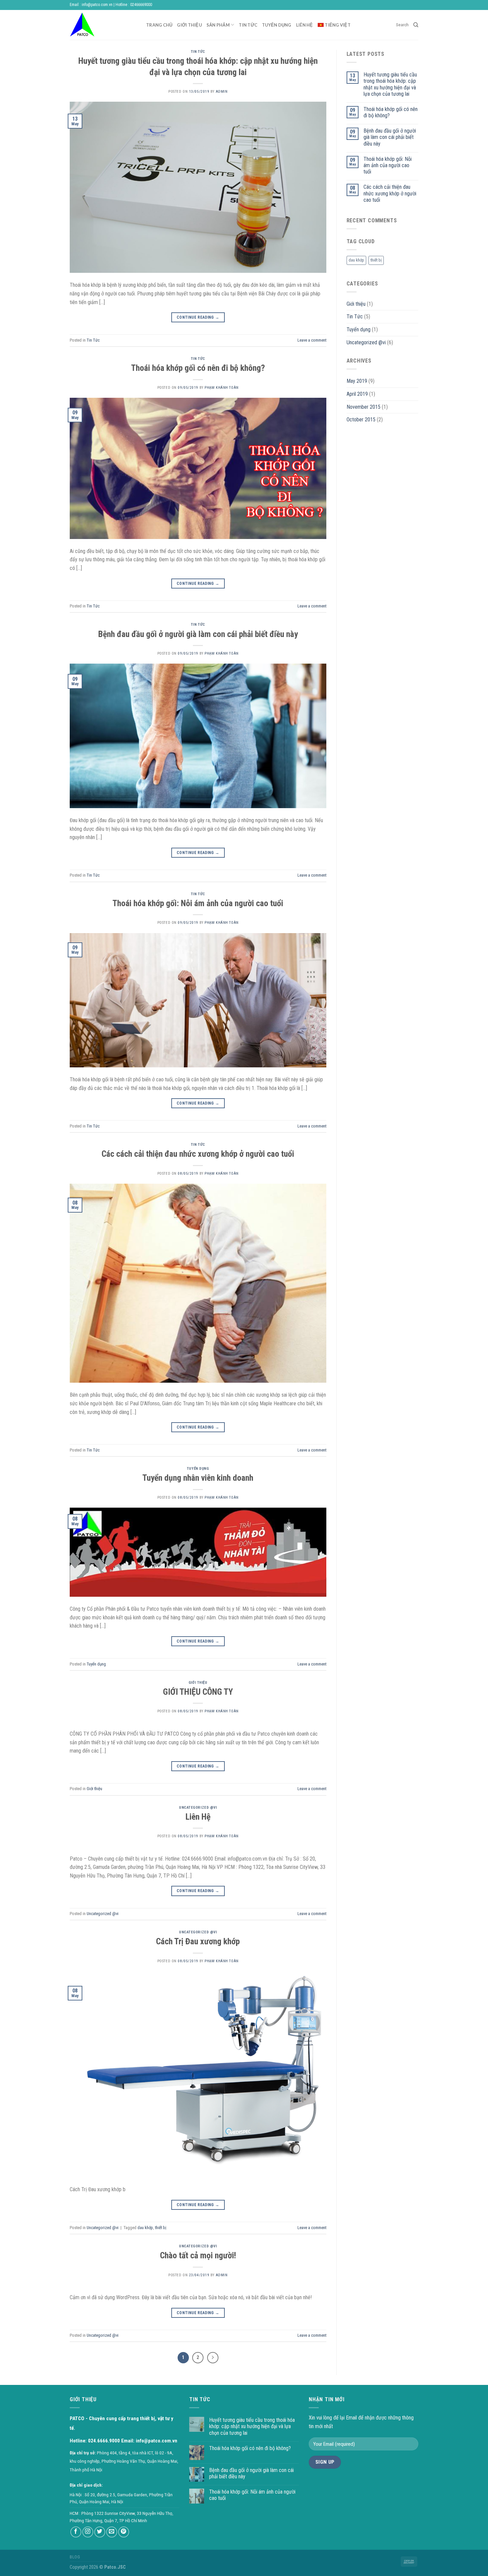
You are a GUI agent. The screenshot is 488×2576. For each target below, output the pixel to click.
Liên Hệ (198, 1817)
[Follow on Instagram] (88, 2532)
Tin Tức (198, 52)
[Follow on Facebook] (76, 2532)
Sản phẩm (218, 25)
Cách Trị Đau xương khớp (198, 1941)
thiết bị (161, 2228)
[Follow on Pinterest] (124, 2532)
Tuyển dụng (277, 25)
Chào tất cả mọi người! (198, 2255)
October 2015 (361, 420)
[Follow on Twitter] (100, 2532)
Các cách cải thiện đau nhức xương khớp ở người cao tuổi (198, 1154)
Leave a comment (312, 340)
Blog (75, 2557)
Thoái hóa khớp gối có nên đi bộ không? (198, 368)
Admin (222, 92)
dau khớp (145, 2228)
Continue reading (198, 317)
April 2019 (357, 394)
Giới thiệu (189, 25)
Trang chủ (159, 25)
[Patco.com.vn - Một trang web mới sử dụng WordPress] (103, 25)
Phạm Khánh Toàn (221, 388)
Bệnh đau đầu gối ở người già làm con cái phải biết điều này (198, 634)
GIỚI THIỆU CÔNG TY (198, 1692)
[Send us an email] (112, 2532)
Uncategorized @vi (198, 1808)
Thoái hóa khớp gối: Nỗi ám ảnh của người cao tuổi (198, 903)
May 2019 (357, 381)
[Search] (416, 25)
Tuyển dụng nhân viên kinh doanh (198, 1478)
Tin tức (248, 25)
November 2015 (364, 407)
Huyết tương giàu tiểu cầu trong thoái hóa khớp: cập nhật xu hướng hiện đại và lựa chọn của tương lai (390, 84)
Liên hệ (305, 25)
